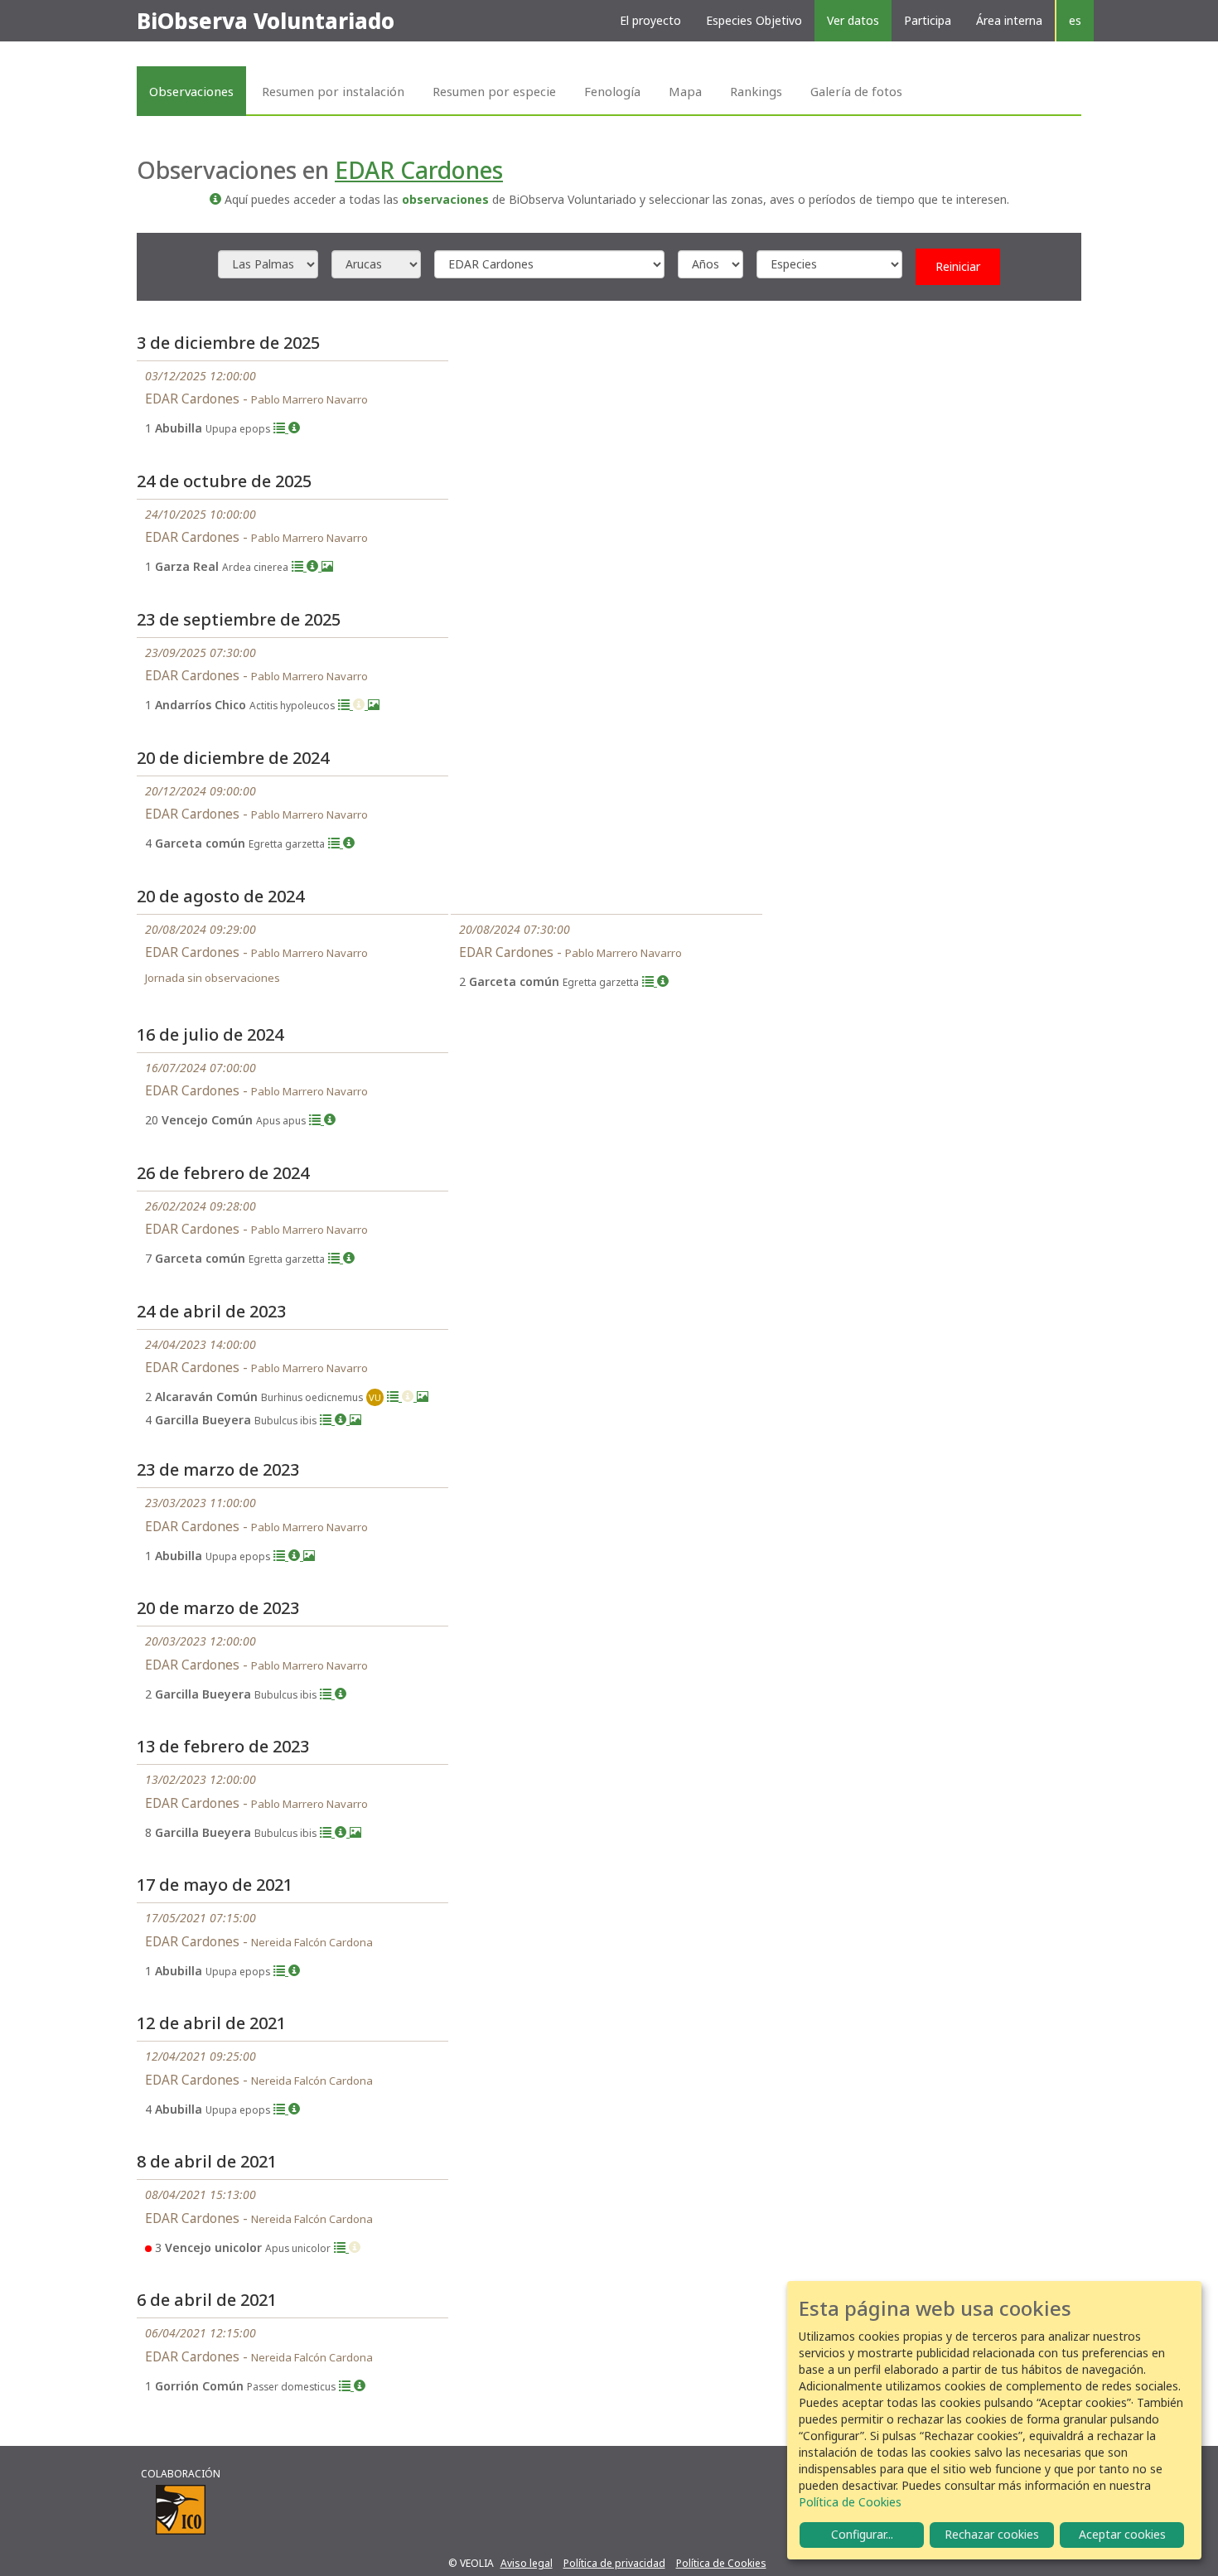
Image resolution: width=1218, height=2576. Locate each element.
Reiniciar (958, 266)
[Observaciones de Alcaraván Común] (394, 1397)
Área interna (1009, 20)
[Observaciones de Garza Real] (299, 566)
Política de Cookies (721, 2563)
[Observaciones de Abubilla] (281, 428)
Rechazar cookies (992, 2534)
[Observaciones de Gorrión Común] (346, 2386)
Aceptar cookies (1122, 2534)
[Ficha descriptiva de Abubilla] (294, 428)
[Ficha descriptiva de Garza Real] (314, 566)
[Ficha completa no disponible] (360, 705)
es (1075, 20)
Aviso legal (527, 2563)
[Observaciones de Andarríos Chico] (346, 705)
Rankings (756, 91)
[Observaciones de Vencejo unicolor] (341, 2247)
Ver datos (853, 20)
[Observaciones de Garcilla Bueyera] (327, 1420)
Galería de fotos (856, 91)
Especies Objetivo (754, 20)
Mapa (685, 91)
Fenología (612, 91)
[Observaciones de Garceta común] (336, 843)
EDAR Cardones (419, 170)
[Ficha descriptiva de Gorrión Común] (360, 2386)
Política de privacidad (614, 2563)
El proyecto (650, 20)
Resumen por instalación (333, 91)
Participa (928, 20)
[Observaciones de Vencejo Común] (317, 1120)
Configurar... (862, 2534)
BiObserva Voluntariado (266, 21)
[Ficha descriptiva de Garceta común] (349, 843)
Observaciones (191, 91)
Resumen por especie (494, 91)
